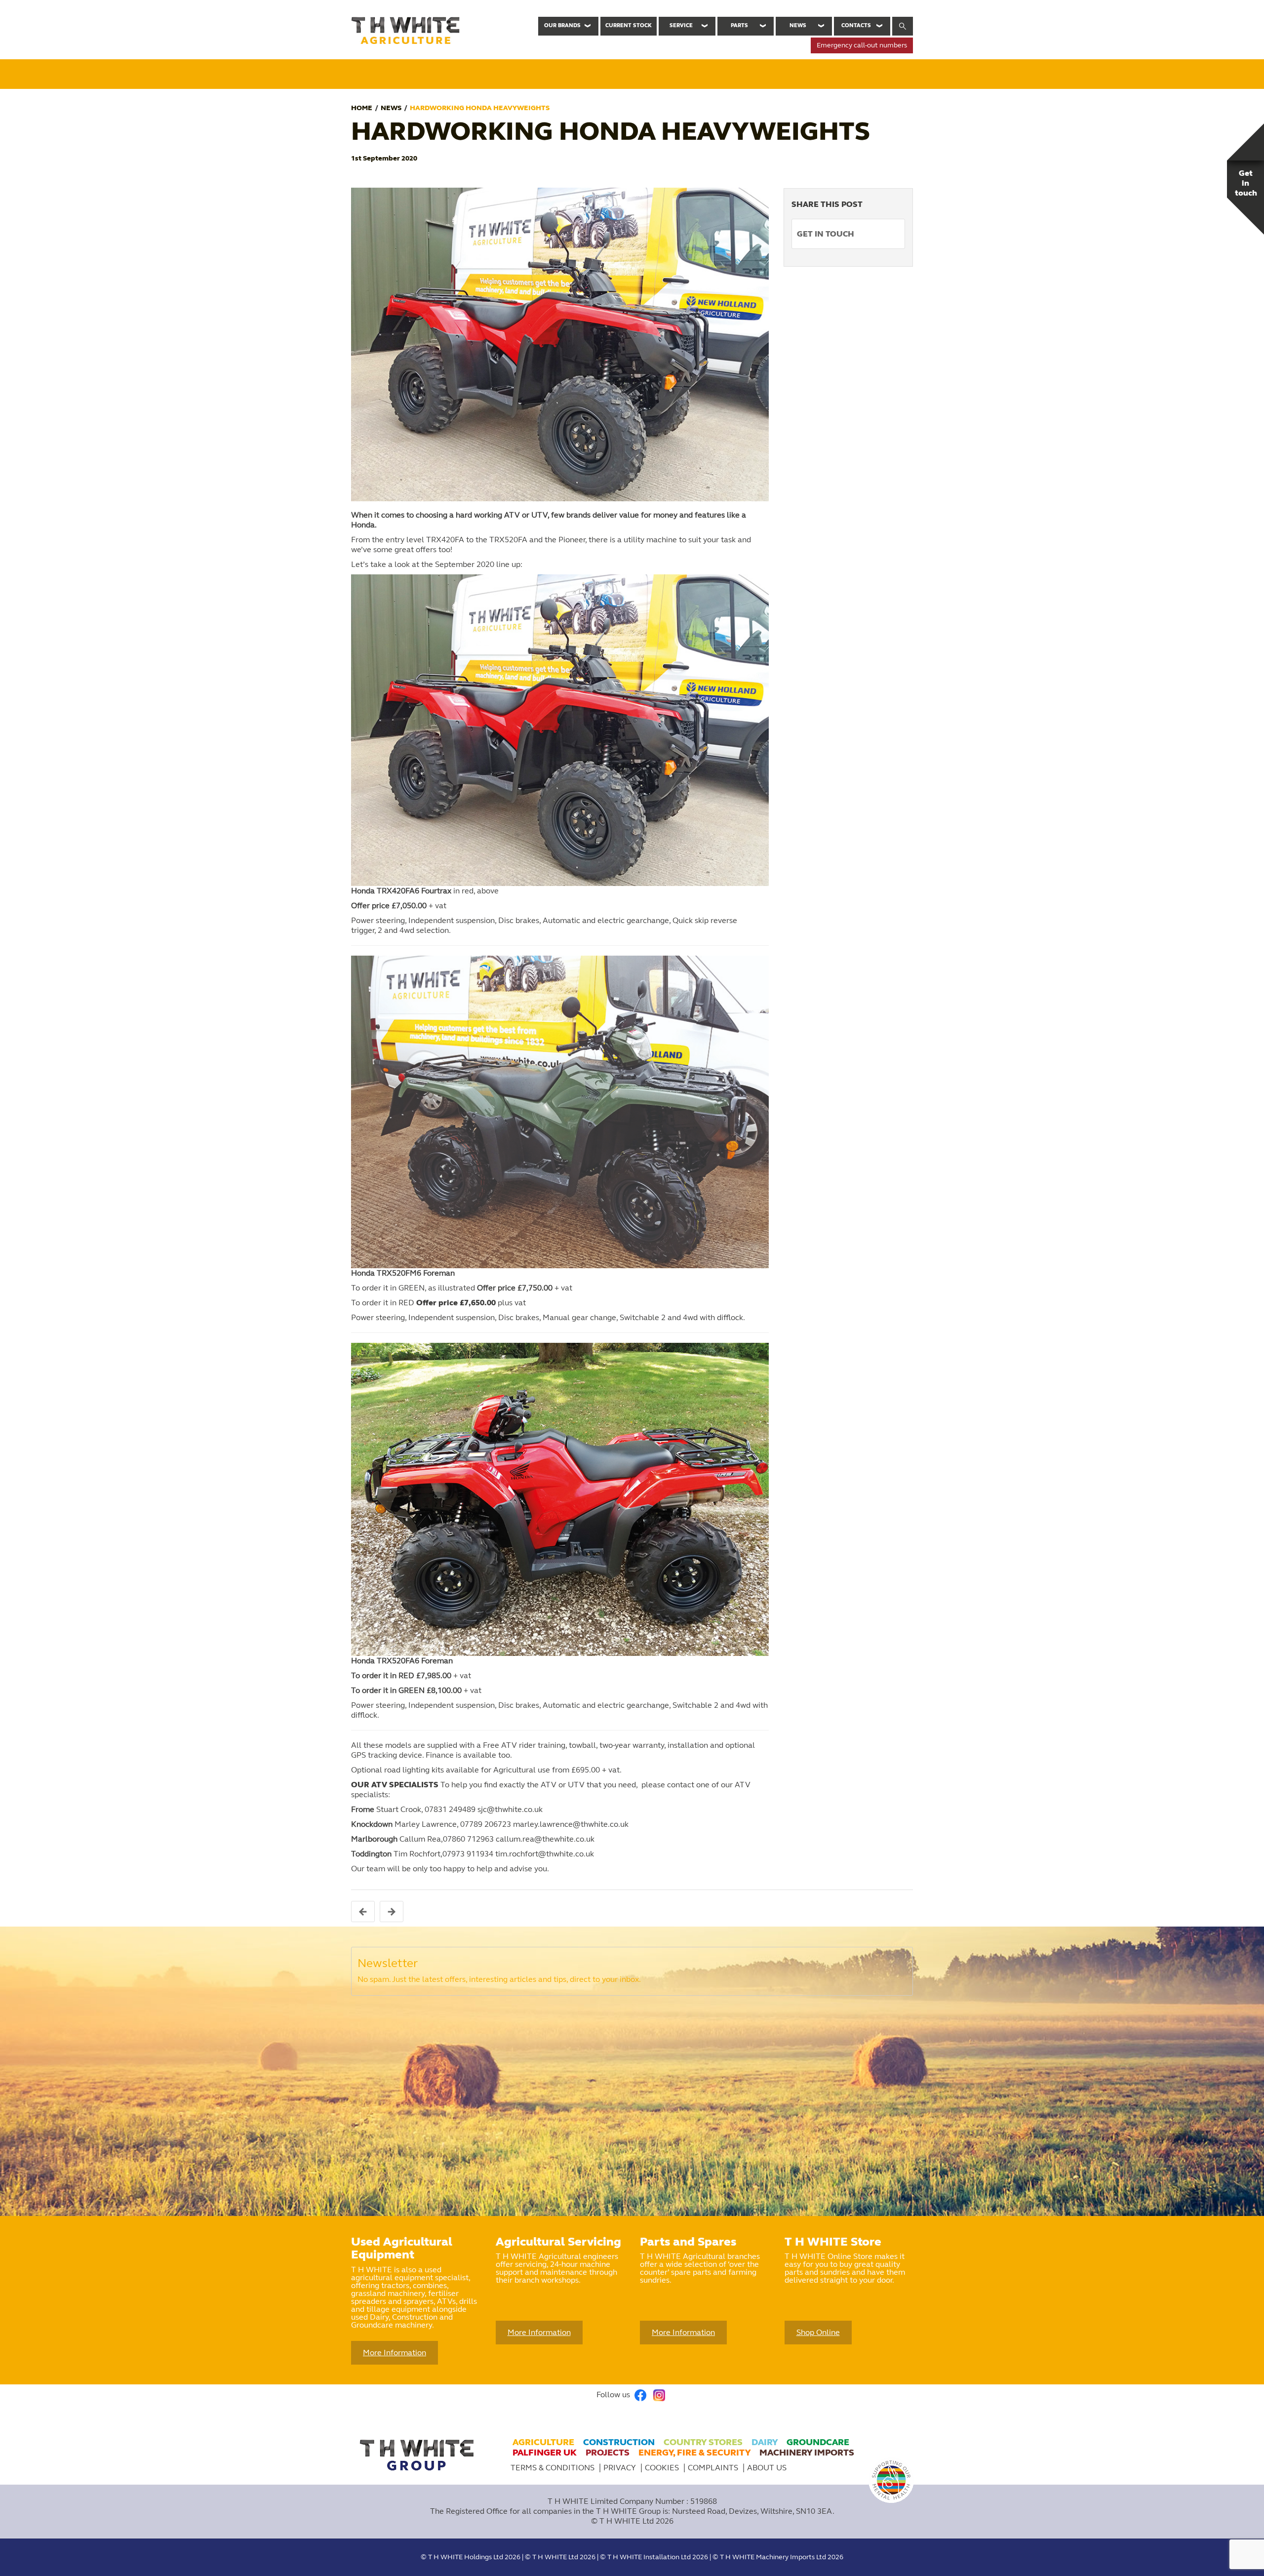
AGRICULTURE (543, 2442)
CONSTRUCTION (619, 2442)
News (798, 25)
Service (681, 25)
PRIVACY (621, 2468)
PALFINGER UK (545, 2453)
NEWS (391, 108)
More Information (395, 2353)
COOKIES (663, 2468)
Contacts (856, 25)
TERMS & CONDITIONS (553, 2468)
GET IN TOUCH (826, 234)
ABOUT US (767, 2468)
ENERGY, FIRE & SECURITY (694, 2453)
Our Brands (562, 25)
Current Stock (629, 25)
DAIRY (765, 2442)
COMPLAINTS (714, 2468)
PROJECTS (608, 2453)
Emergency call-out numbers (862, 45)
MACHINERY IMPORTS (807, 2453)
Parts (739, 25)
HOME (362, 108)
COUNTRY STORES (703, 2442)
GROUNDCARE (818, 2442)
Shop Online (818, 2332)
